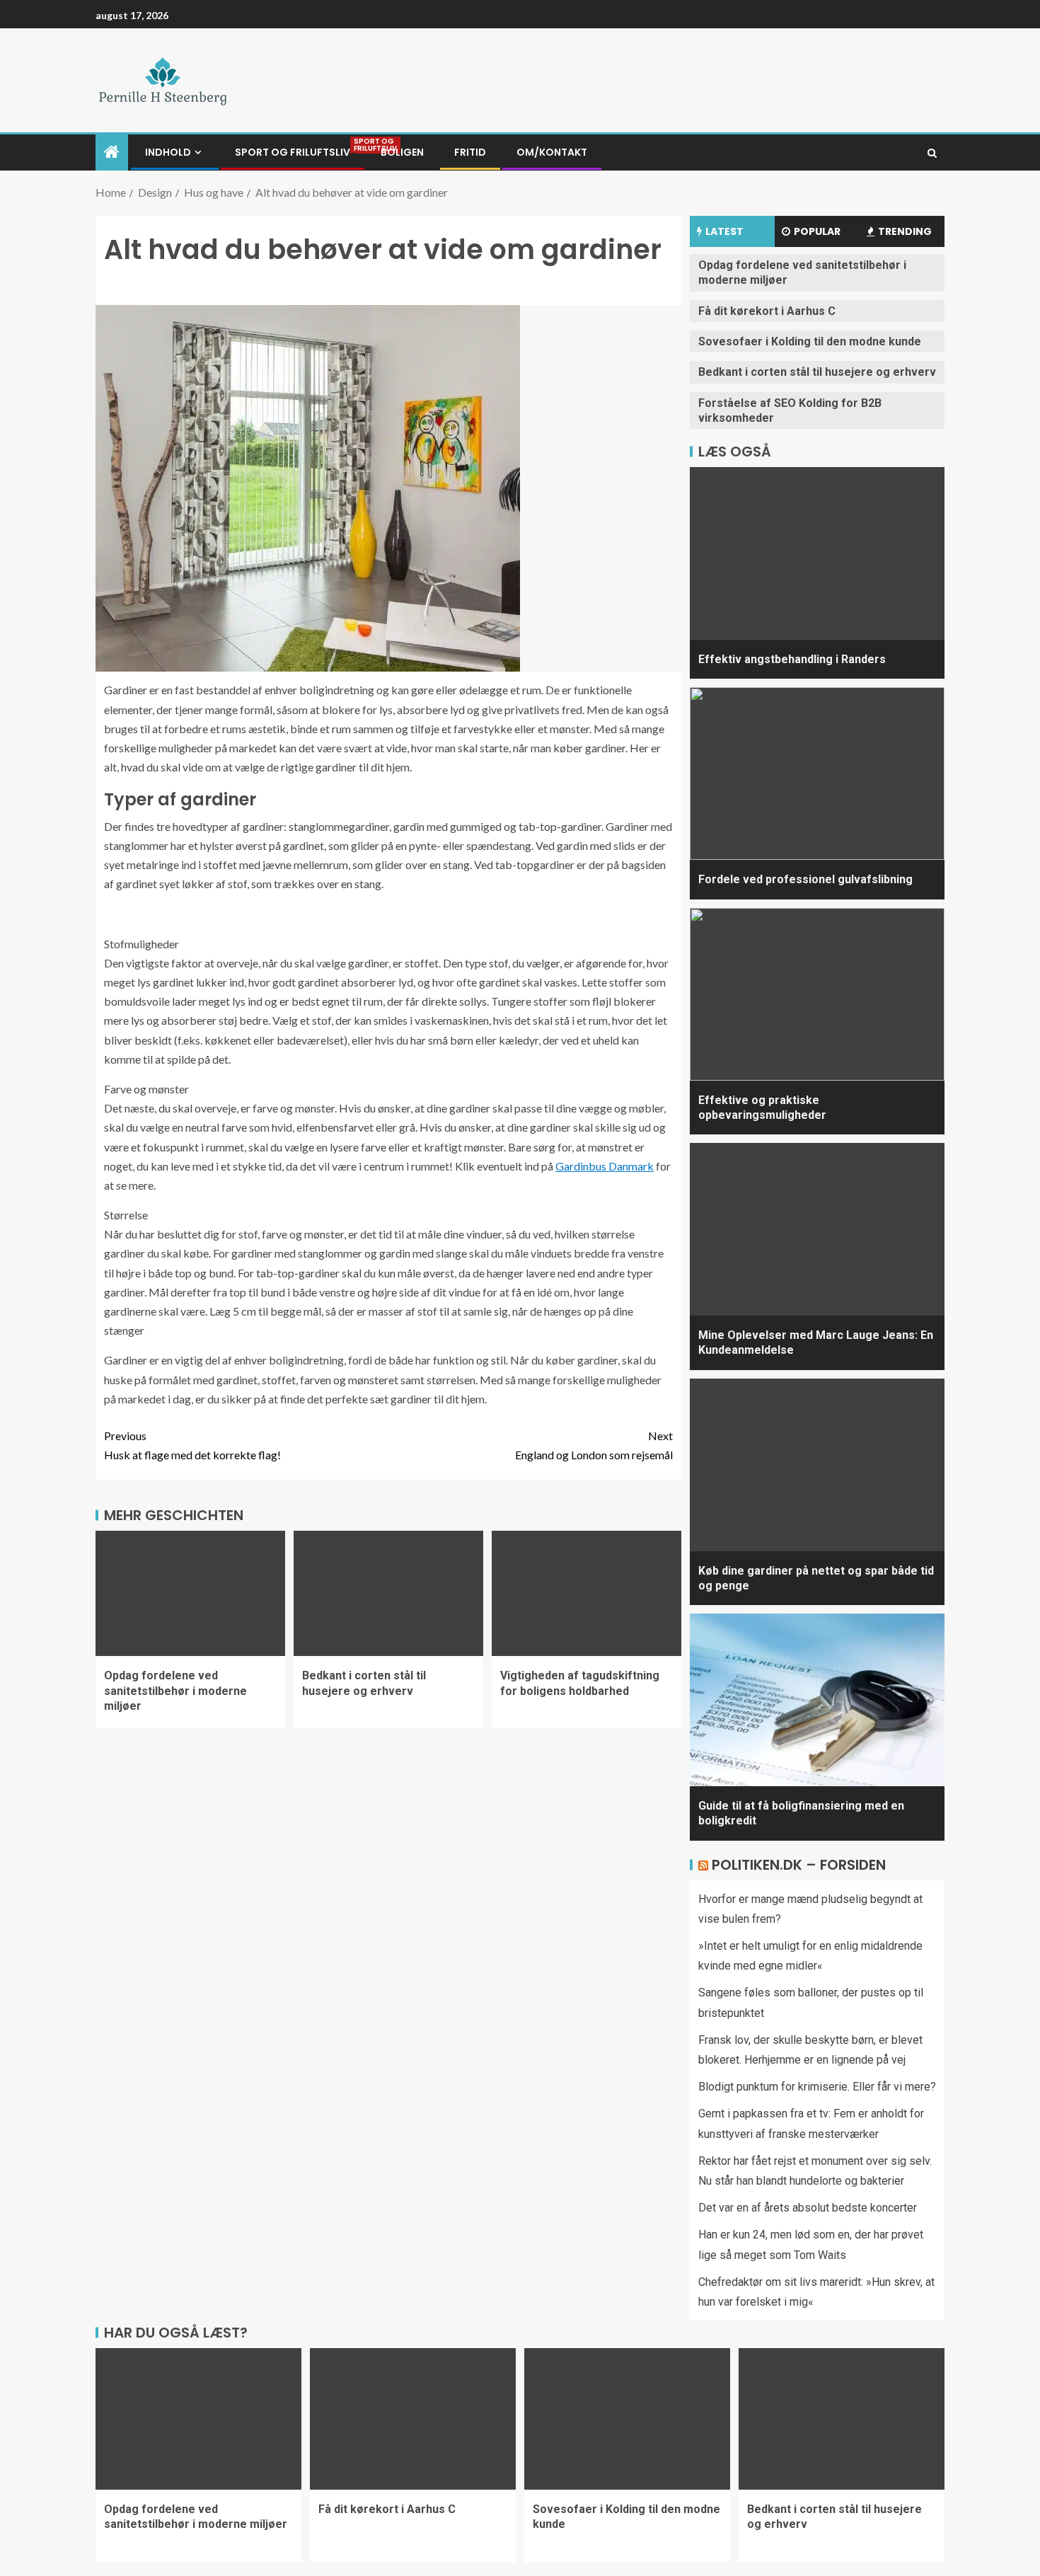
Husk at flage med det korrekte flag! (192, 1445)
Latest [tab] (724, 231)
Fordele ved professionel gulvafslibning (805, 879)
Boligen (402, 152)
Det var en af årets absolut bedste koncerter (808, 2208)
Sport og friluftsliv (293, 152)
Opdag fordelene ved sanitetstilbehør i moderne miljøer (175, 1691)
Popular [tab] (817, 231)
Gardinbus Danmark (605, 1166)
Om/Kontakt (552, 152)
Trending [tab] (905, 231)
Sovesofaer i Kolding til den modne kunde (810, 341)
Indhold (168, 152)
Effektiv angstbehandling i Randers (792, 659)
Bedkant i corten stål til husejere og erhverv (817, 372)
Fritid (470, 152)
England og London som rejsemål (594, 1445)
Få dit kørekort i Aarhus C (767, 311)
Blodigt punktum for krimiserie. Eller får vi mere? (817, 2087)
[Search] (932, 153)
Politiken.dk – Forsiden (799, 1865)
